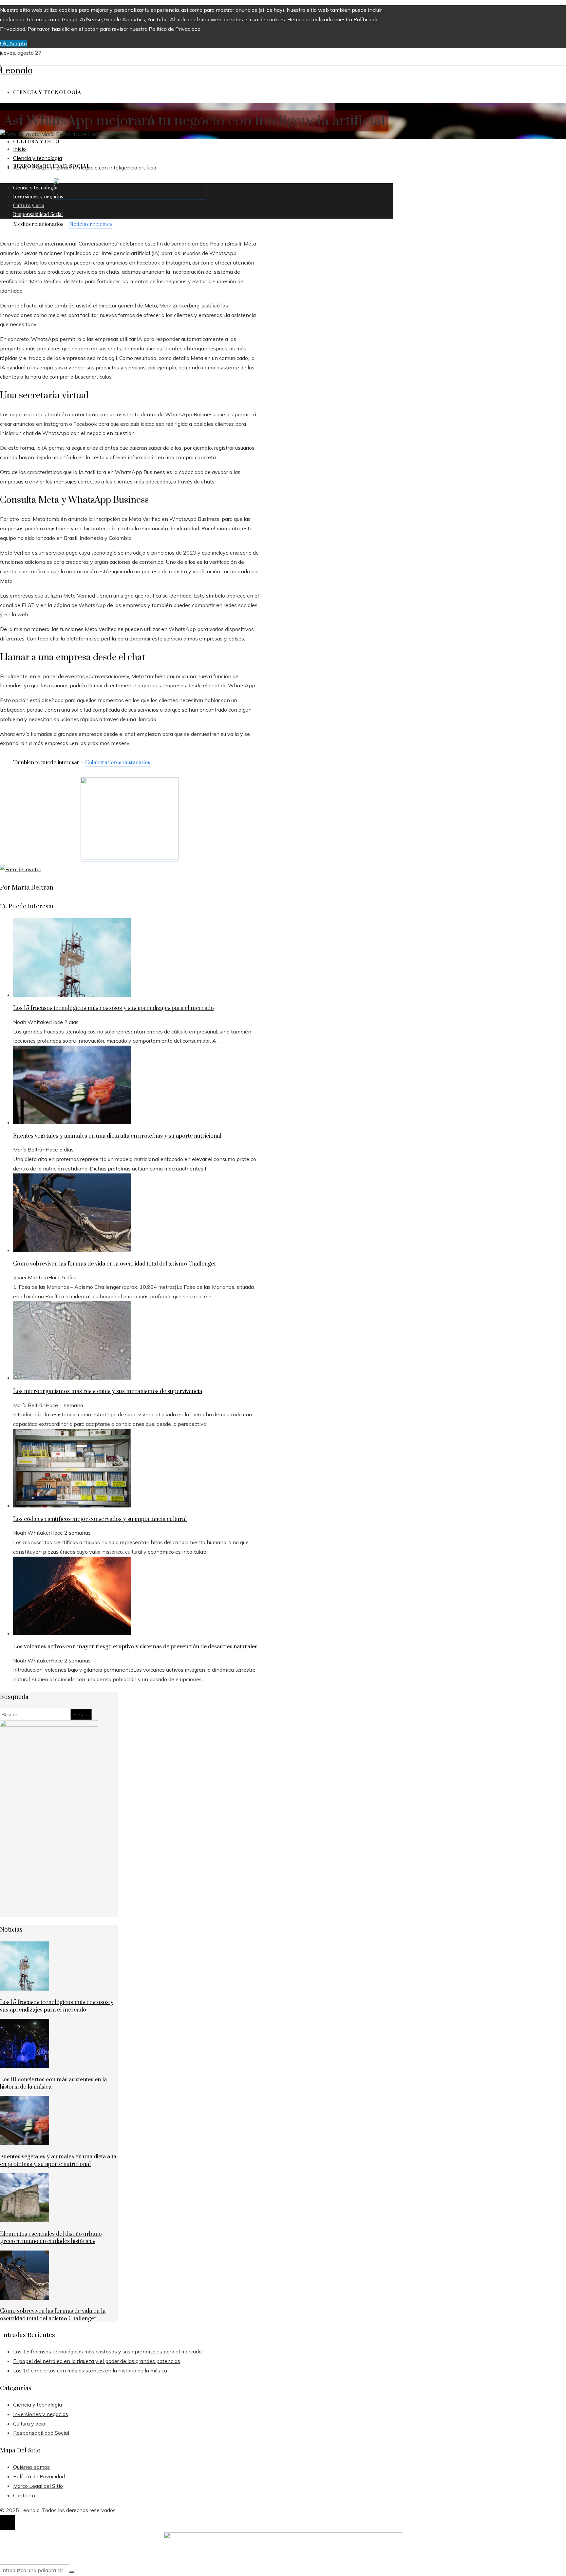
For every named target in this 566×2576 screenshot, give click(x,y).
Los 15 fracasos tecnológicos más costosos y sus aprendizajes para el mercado (113, 1008)
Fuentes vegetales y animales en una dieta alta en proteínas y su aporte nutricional (117, 1136)
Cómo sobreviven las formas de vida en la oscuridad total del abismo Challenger (115, 1264)
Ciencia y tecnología (24, 108)
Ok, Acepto (13, 43)
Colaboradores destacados (118, 762)
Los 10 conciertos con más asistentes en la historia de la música (90, 2370)
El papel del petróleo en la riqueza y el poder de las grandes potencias (97, 2361)
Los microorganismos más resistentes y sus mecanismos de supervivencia (108, 1391)
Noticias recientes (91, 224)
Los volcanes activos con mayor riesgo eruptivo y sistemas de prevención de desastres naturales (135, 1647)
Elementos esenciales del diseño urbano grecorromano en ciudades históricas (51, 2238)
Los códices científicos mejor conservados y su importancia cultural (100, 1519)
